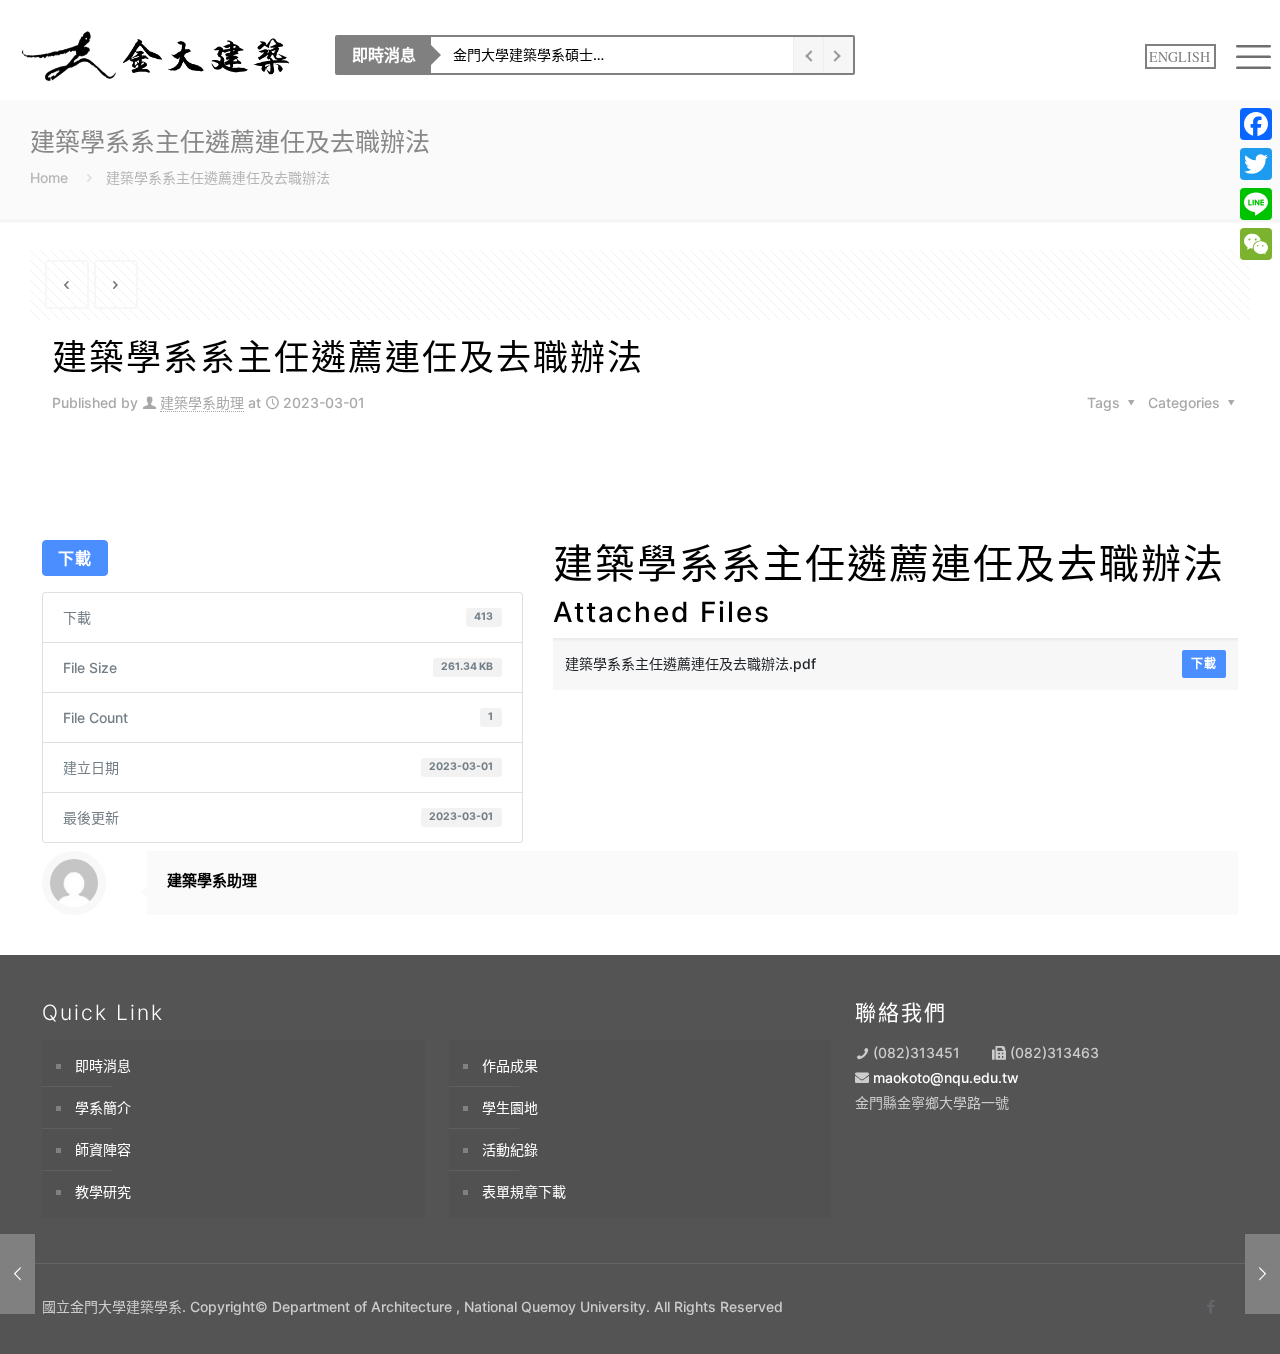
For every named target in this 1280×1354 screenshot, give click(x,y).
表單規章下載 (524, 1191)
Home (49, 177)
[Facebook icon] (1210, 1306)
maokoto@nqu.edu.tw (946, 1077)
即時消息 (103, 1065)
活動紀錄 (510, 1149)
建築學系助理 (202, 402)
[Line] (1256, 204)
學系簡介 (103, 1107)
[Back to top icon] (1182, 1311)
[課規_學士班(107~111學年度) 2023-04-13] (1262, 1274)
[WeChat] (1256, 244)
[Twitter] (1256, 164)
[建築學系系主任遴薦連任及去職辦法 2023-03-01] (17, 1274)
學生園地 (510, 1107)
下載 (75, 558)
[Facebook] (1256, 124)
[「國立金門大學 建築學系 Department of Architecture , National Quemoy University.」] (157, 55)
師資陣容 (103, 1149)
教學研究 (103, 1191)
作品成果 (510, 1065)
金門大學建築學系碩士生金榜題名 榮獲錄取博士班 (590, 54)
